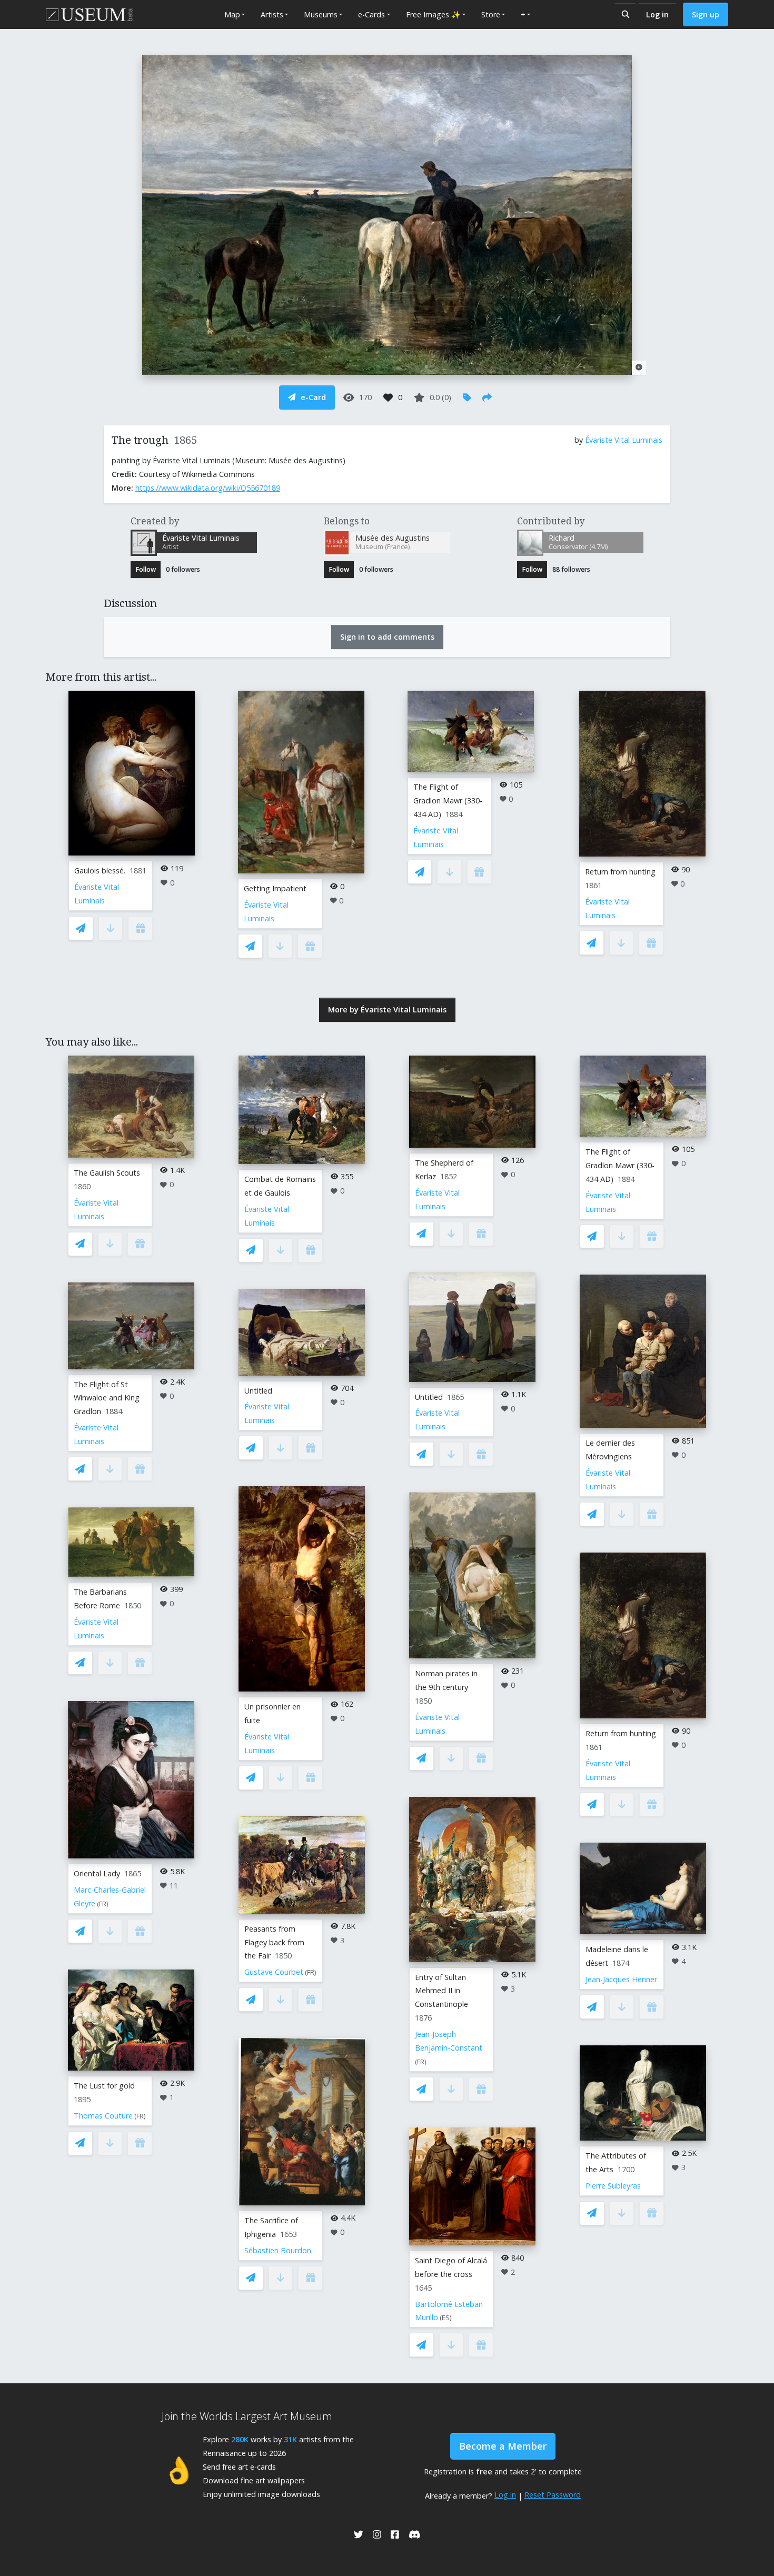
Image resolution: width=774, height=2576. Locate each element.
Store (491, 14)
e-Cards (371, 14)
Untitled (258, 1391)
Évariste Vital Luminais (624, 440)
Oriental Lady (97, 1873)
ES (446, 2318)
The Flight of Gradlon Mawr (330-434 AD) (448, 800)
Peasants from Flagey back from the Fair (274, 1942)
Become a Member (503, 2446)
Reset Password (553, 2495)
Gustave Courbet (274, 1972)
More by (387, 1009)
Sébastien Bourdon (278, 2250)
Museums (321, 14)
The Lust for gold (104, 2086)
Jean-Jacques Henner (621, 1979)
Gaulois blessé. (100, 871)
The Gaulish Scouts (107, 1173)
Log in (657, 14)
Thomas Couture (103, 2116)
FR (103, 1904)
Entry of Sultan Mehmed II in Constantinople (441, 1991)
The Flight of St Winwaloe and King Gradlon (107, 1398)
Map (232, 14)
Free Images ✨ (433, 14)
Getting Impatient (275, 888)
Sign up (706, 14)
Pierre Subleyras (613, 2186)
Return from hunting (620, 872)
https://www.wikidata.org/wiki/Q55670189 (208, 488)
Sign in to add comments (387, 637)
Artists (272, 14)
